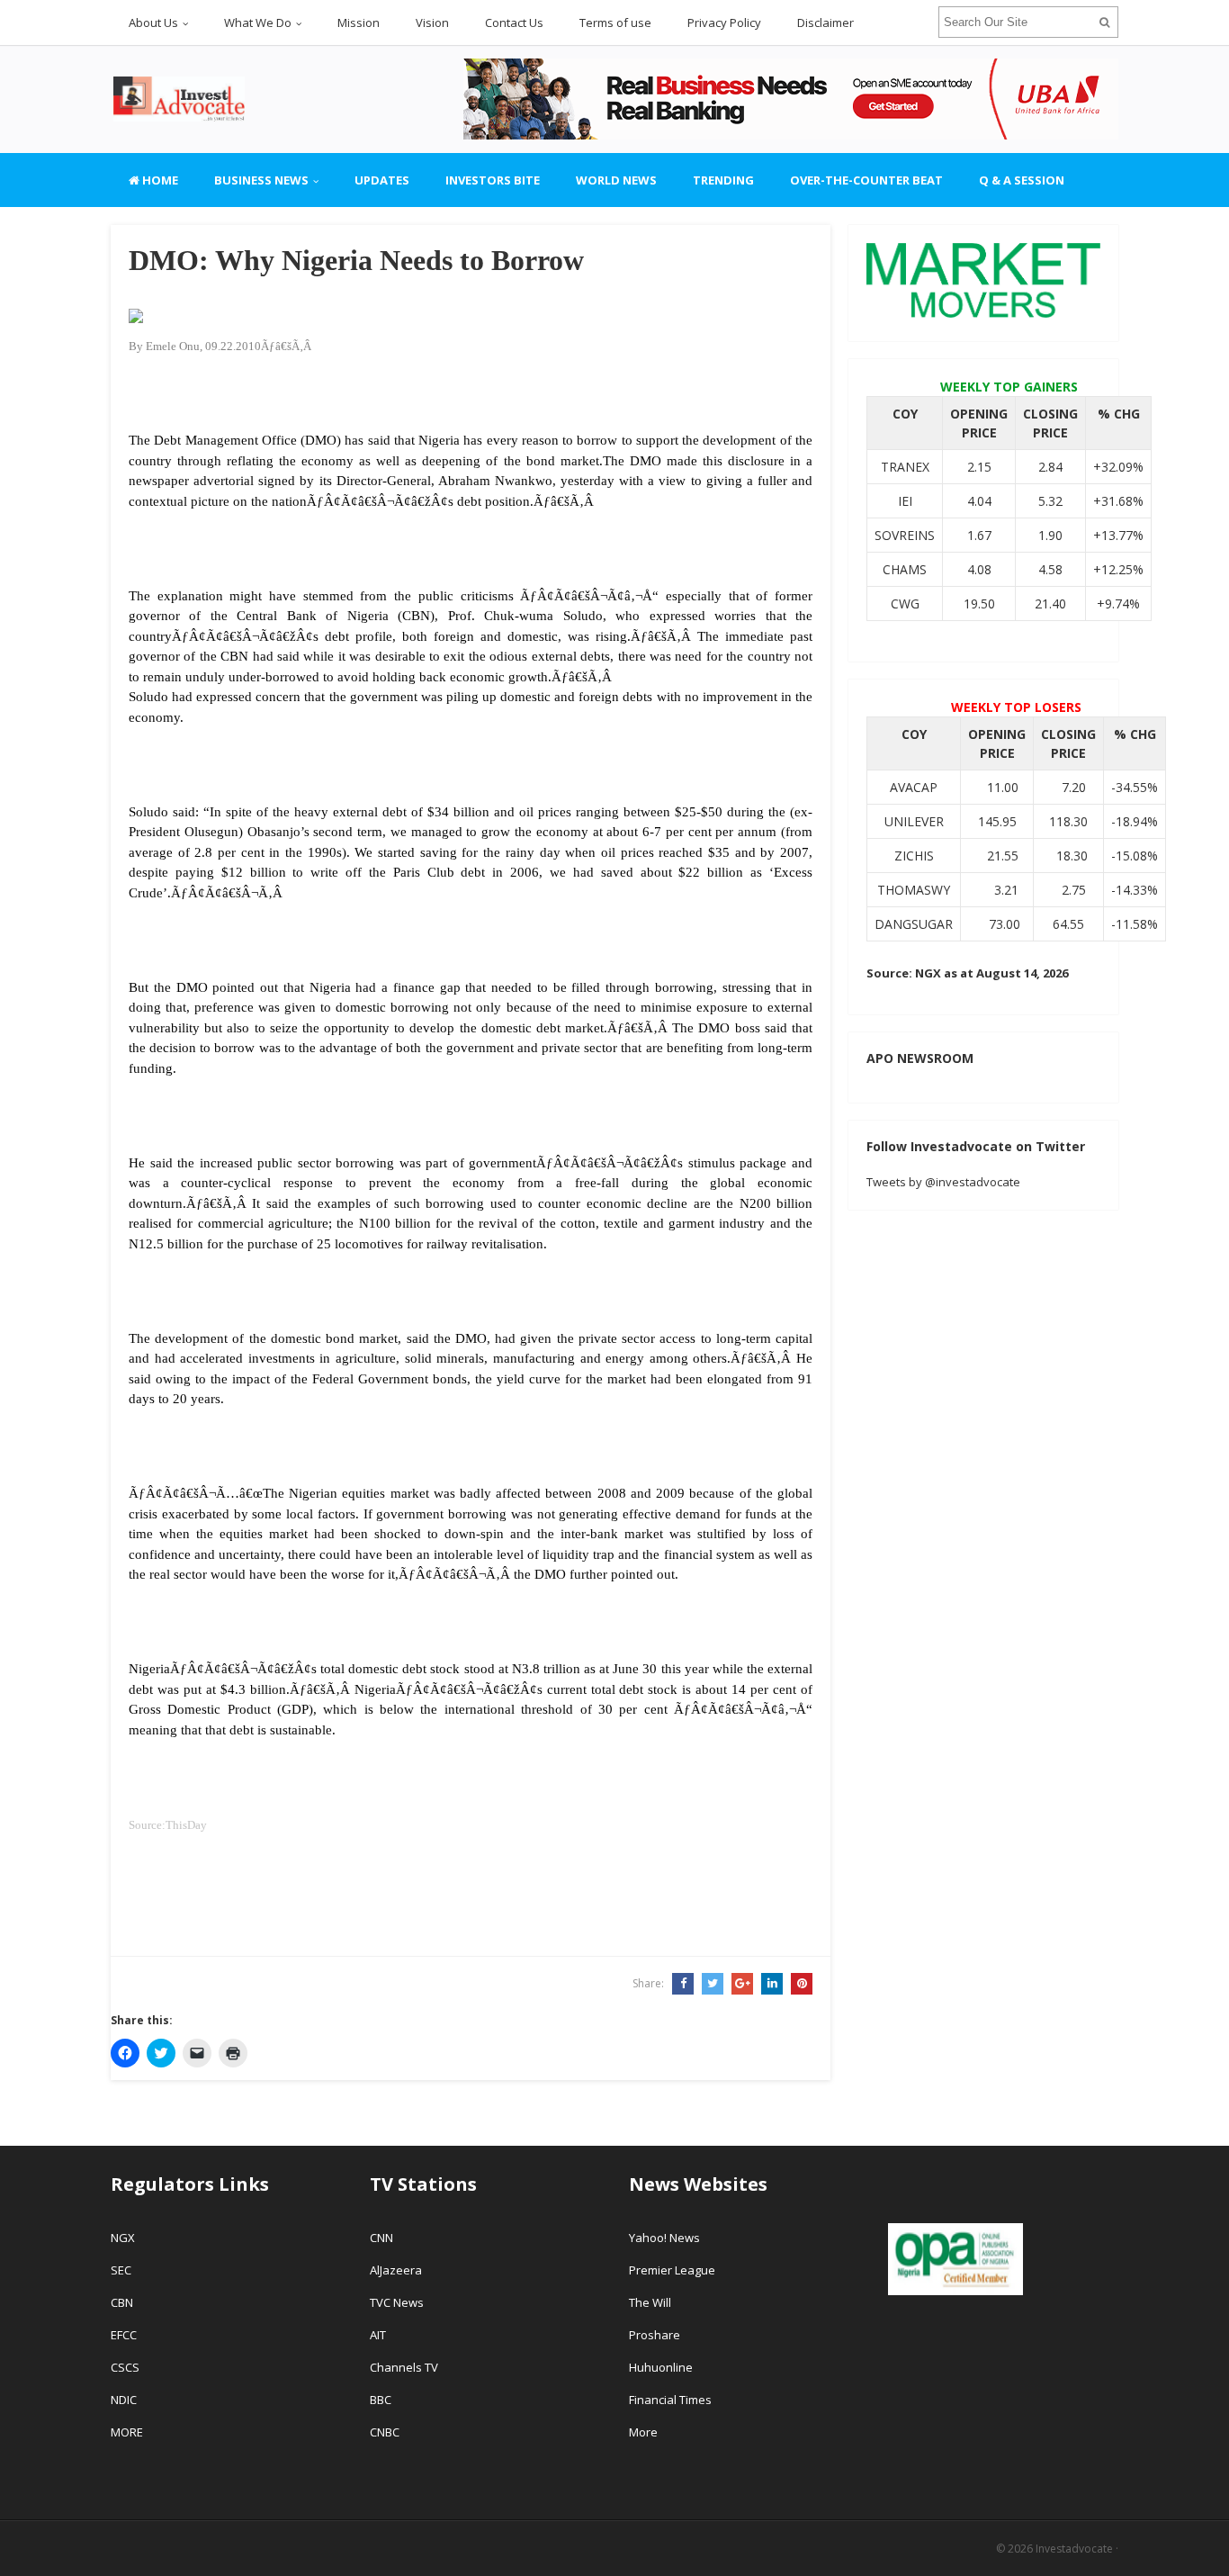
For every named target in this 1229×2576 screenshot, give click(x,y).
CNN (381, 2238)
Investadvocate (1074, 2549)
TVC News (397, 2302)
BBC (381, 2400)
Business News (261, 180)
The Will (651, 2302)
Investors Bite (493, 180)
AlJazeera (396, 2270)
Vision (432, 23)
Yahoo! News (666, 2238)
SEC (121, 2270)
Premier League (672, 2270)
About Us (153, 23)
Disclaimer (825, 23)
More (643, 2432)
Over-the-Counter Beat (866, 180)
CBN (122, 2302)
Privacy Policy (724, 23)
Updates (382, 180)
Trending (723, 180)
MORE (127, 2432)
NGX (123, 2238)
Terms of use (615, 23)
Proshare (655, 2335)
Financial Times (672, 2400)
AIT (378, 2335)
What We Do (258, 23)
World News (616, 180)
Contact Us (514, 23)
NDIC (124, 2400)
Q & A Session (1022, 180)
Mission (359, 23)
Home (159, 180)
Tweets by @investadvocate (943, 1182)
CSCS (125, 2367)
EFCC (124, 2335)
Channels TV (404, 2367)
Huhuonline (661, 2367)
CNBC (385, 2432)
